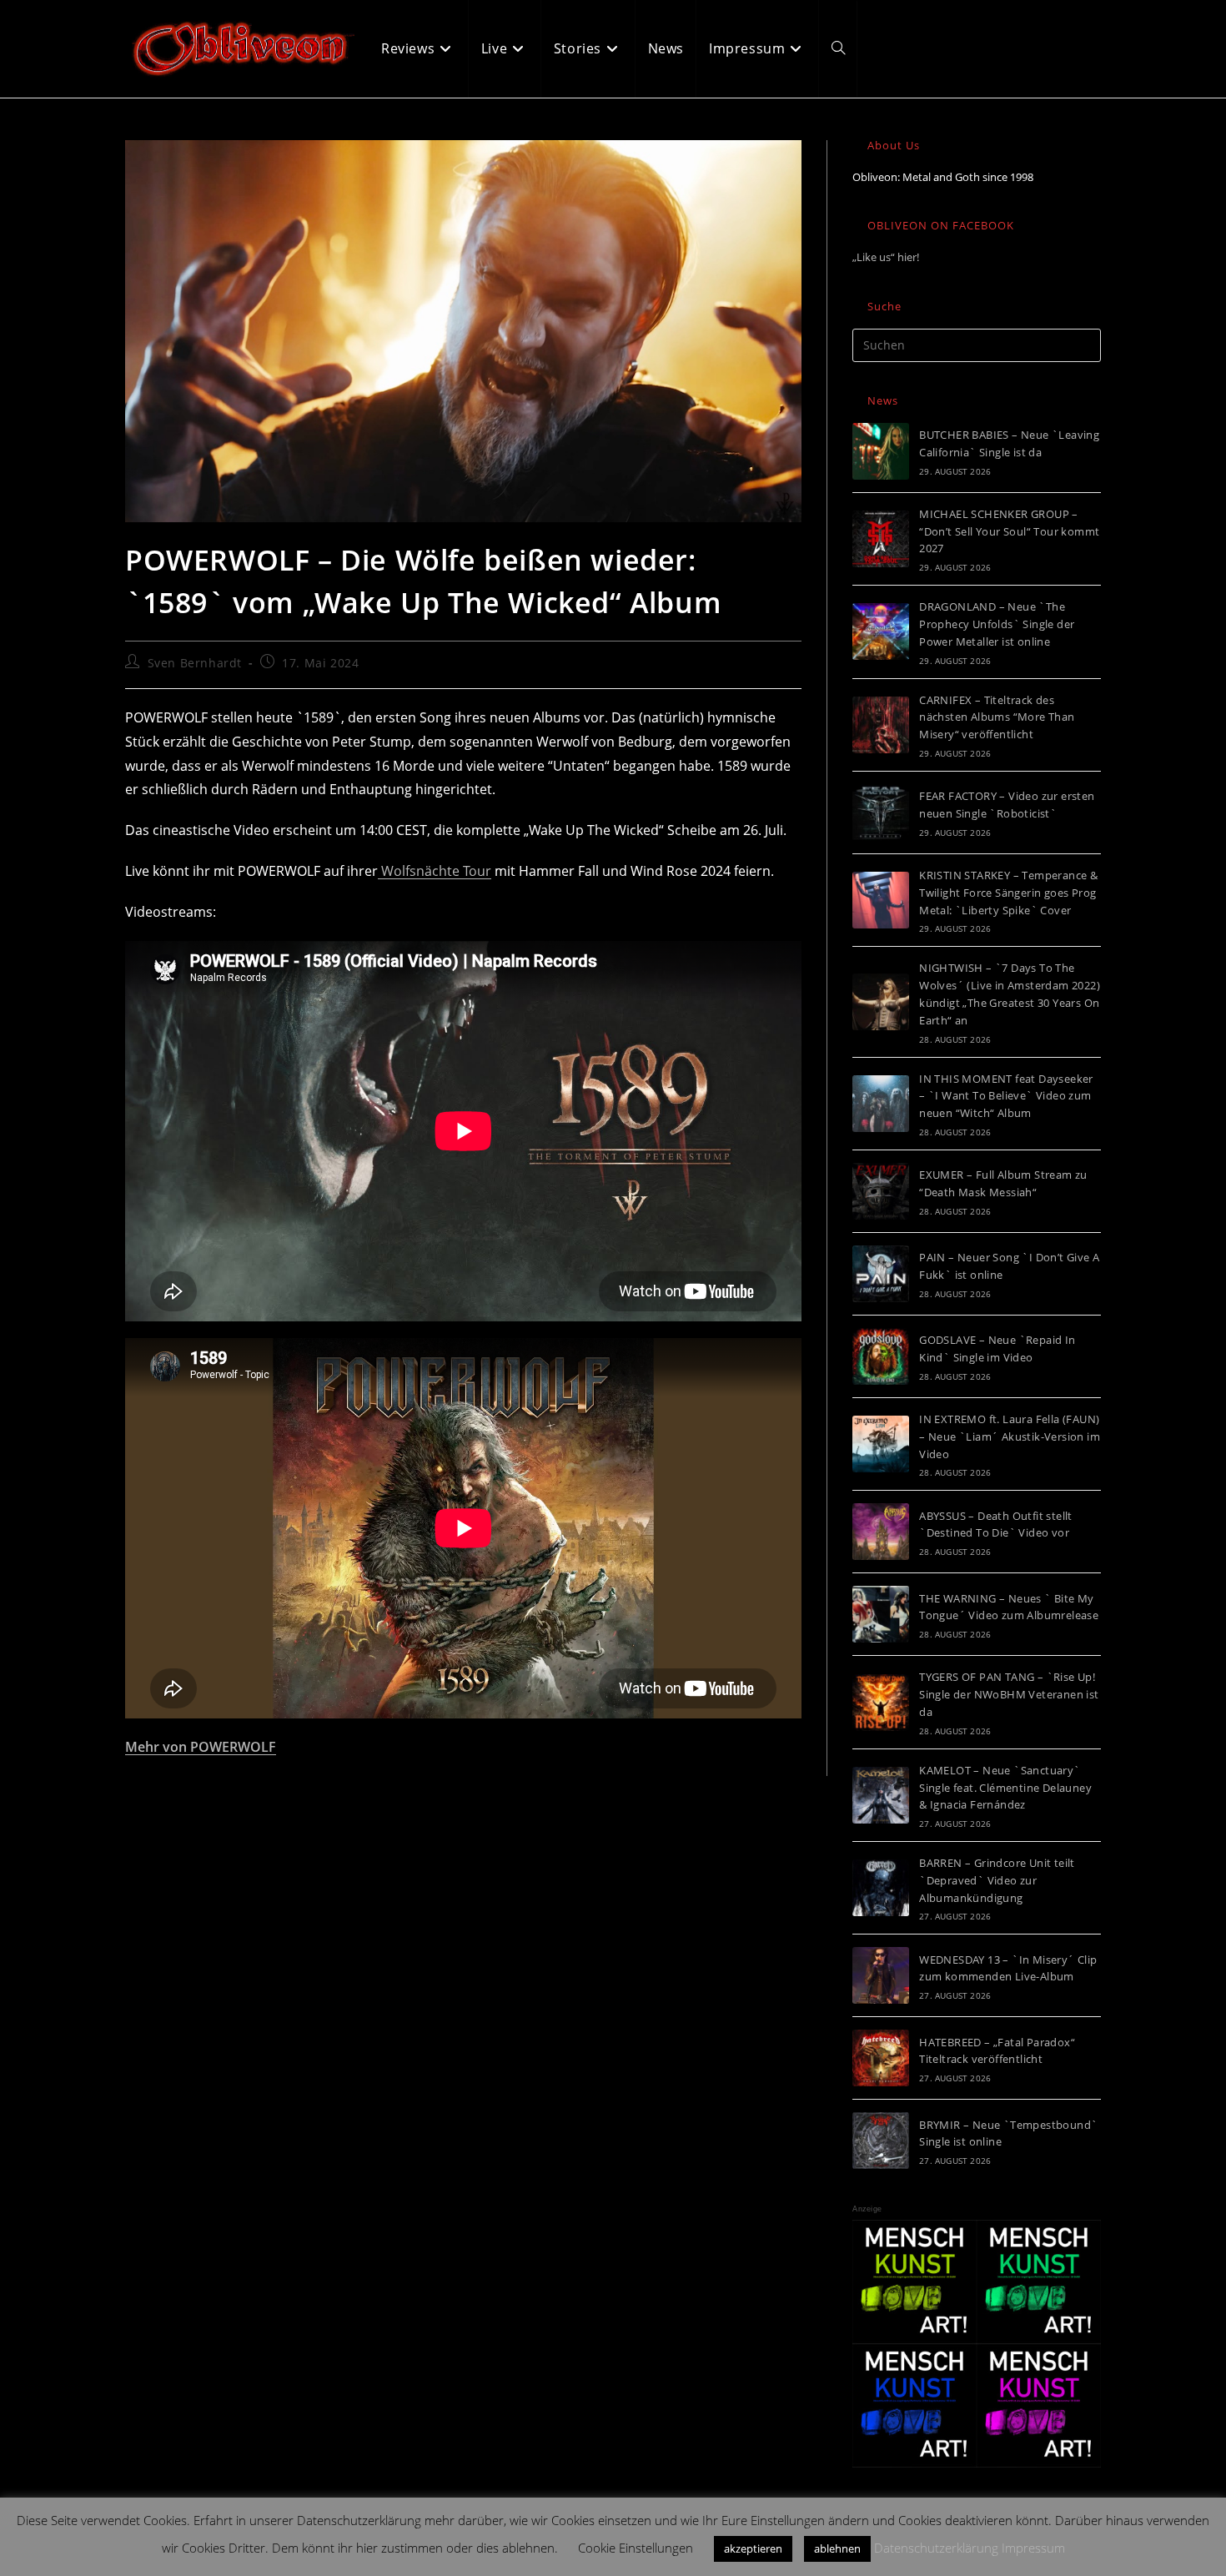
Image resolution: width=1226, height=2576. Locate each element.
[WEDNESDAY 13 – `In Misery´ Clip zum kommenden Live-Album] (881, 1975)
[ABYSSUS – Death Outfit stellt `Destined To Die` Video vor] (881, 1532)
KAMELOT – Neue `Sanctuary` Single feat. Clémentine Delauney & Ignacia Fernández (1005, 1788)
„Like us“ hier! (886, 257)
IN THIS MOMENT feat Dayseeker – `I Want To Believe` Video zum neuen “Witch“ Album (1006, 1096)
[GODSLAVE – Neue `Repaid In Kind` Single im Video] (881, 1356)
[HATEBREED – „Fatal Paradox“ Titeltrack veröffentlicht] (881, 2058)
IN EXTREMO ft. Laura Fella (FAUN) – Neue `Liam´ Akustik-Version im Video (1010, 1436)
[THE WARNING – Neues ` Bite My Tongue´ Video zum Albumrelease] (881, 1614)
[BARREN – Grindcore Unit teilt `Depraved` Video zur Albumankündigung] (881, 1888)
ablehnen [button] (837, 2548)
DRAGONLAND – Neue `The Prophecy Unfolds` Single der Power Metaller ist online (997, 624)
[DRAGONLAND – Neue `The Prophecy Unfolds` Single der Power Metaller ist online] (881, 631)
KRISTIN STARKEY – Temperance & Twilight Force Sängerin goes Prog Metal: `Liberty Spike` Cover (1008, 893)
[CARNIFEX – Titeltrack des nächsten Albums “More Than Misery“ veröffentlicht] (881, 725)
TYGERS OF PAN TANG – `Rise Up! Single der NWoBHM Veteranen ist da (1009, 1694)
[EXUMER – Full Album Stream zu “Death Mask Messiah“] (881, 1191)
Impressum (1033, 2548)
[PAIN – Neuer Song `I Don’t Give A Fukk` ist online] (881, 1274)
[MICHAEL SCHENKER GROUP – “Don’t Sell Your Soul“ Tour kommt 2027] (881, 539)
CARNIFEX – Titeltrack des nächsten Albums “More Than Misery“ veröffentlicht (997, 717)
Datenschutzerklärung (936, 2548)
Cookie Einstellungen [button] (636, 2548)
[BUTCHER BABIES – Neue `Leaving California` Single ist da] (881, 451)
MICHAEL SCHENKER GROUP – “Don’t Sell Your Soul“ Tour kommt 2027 (1009, 531)
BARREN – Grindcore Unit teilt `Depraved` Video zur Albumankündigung (997, 1880)
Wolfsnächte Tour (435, 871)
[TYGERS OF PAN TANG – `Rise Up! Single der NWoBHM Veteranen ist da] (881, 1703)
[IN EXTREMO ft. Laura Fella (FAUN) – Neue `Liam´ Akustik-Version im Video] (881, 1444)
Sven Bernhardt (195, 663)
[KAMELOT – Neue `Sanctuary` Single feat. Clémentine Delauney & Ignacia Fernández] (881, 1795)
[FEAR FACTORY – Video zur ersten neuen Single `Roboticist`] (881, 813)
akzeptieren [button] (753, 2548)
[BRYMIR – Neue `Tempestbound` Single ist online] (881, 2141)
